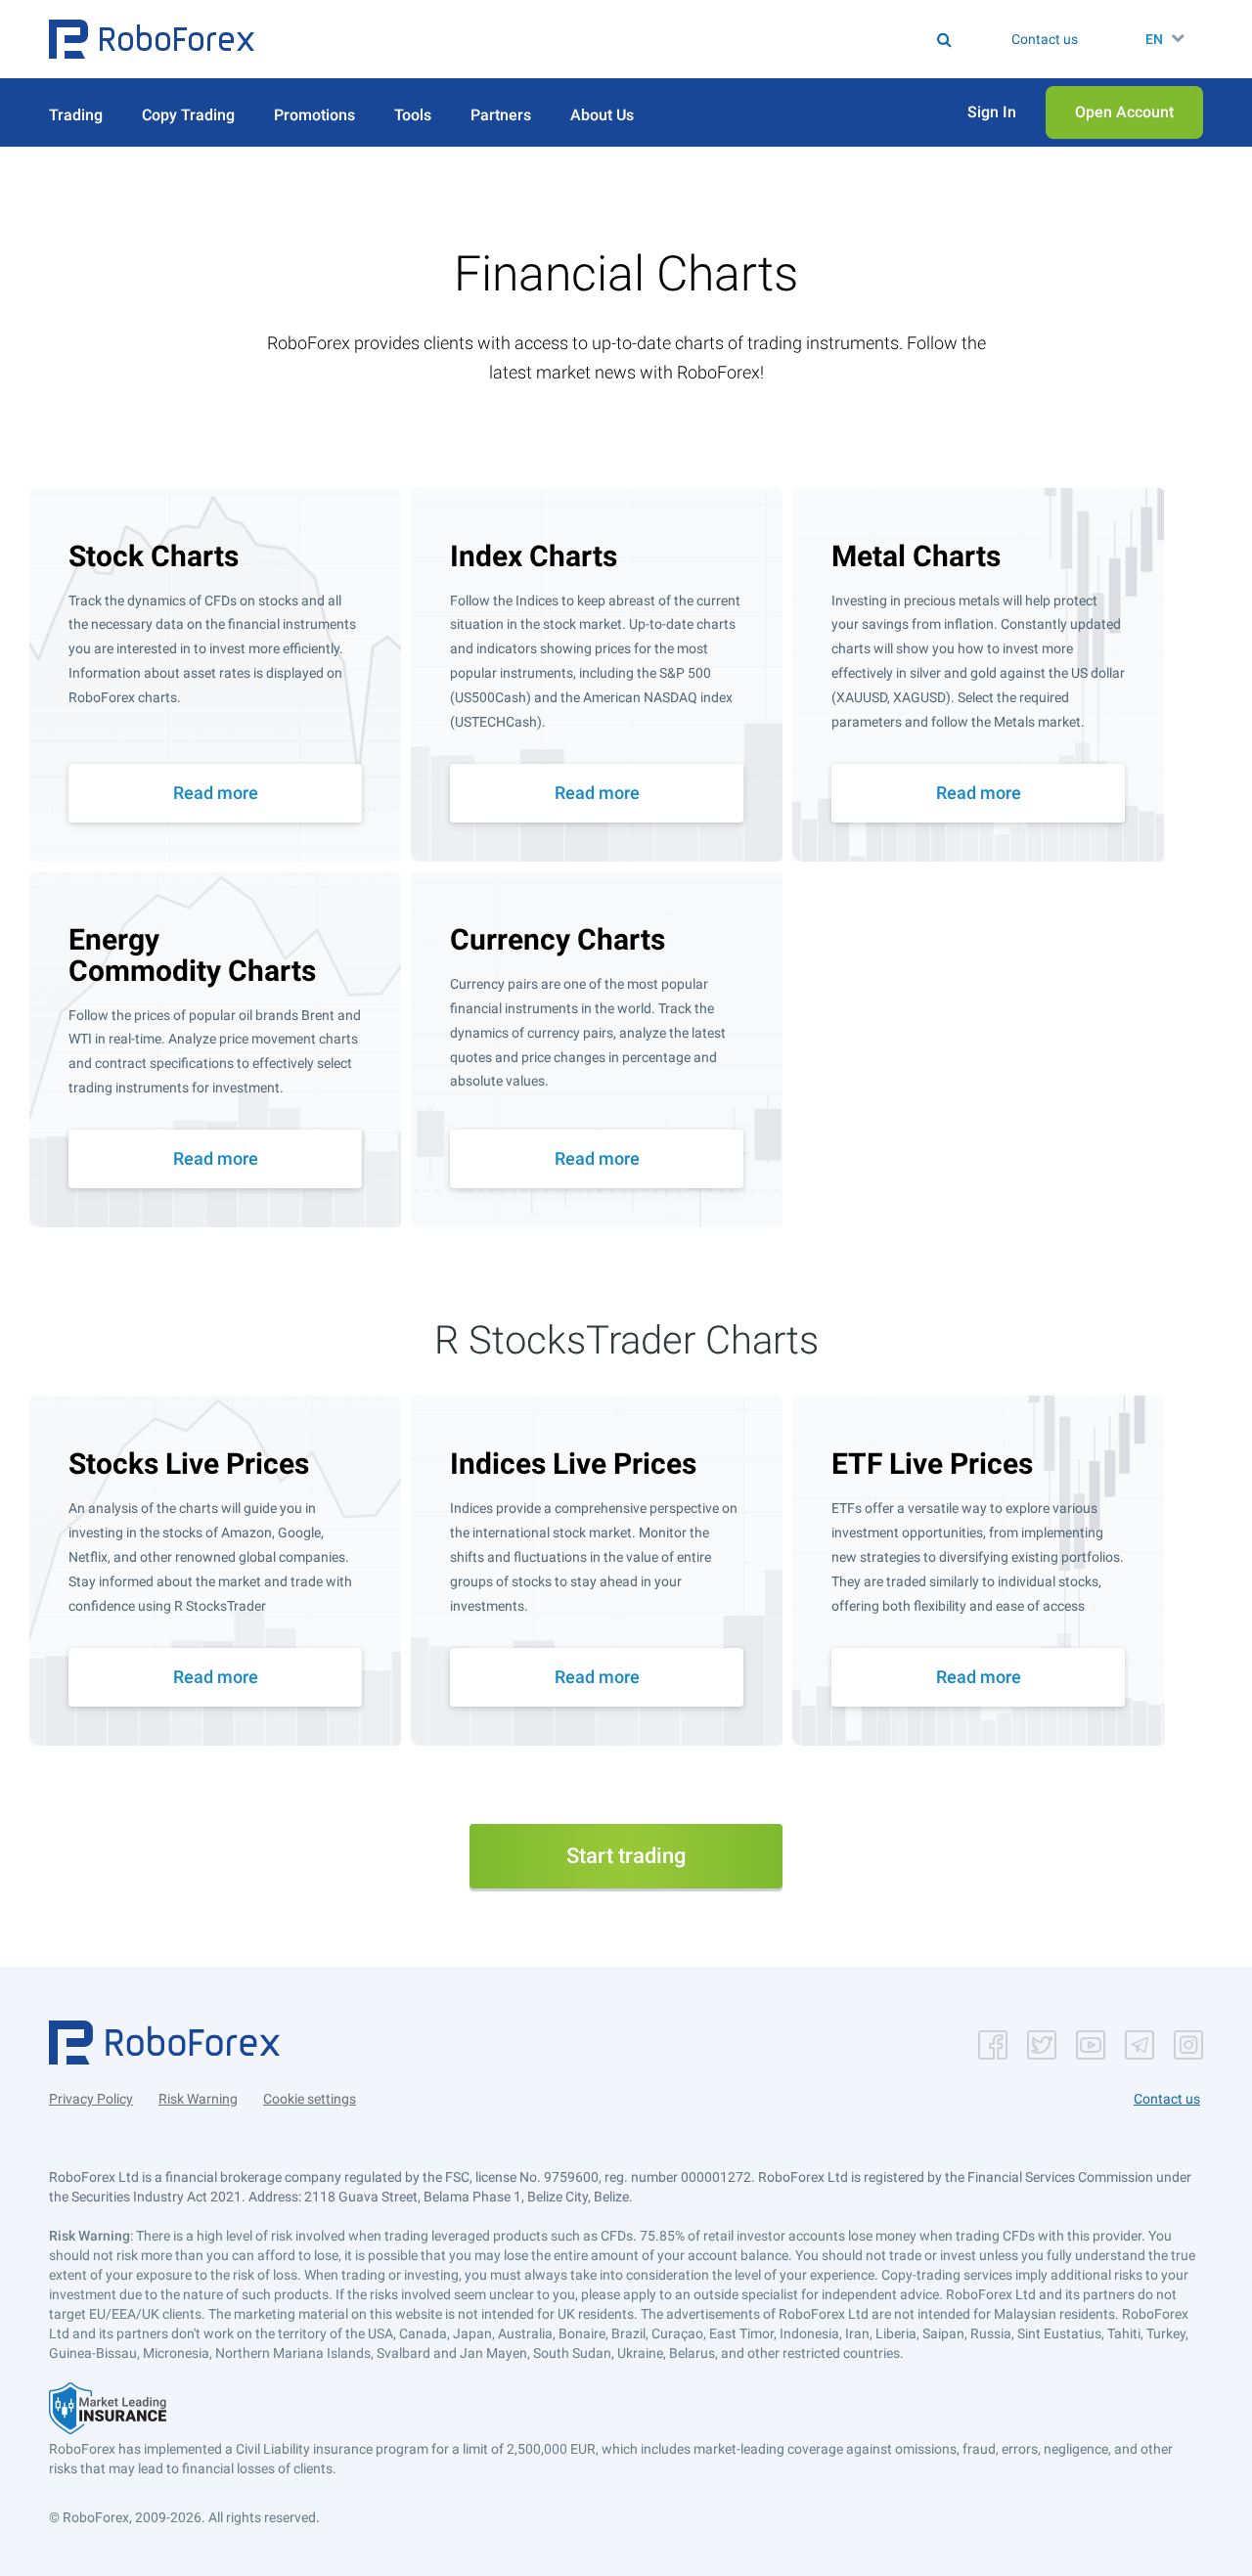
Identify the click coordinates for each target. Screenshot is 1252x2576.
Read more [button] (216, 793)
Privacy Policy (91, 2099)
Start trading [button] (626, 1856)
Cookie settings (310, 2099)
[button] (152, 39)
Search (638, 39)
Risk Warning (198, 2099)
